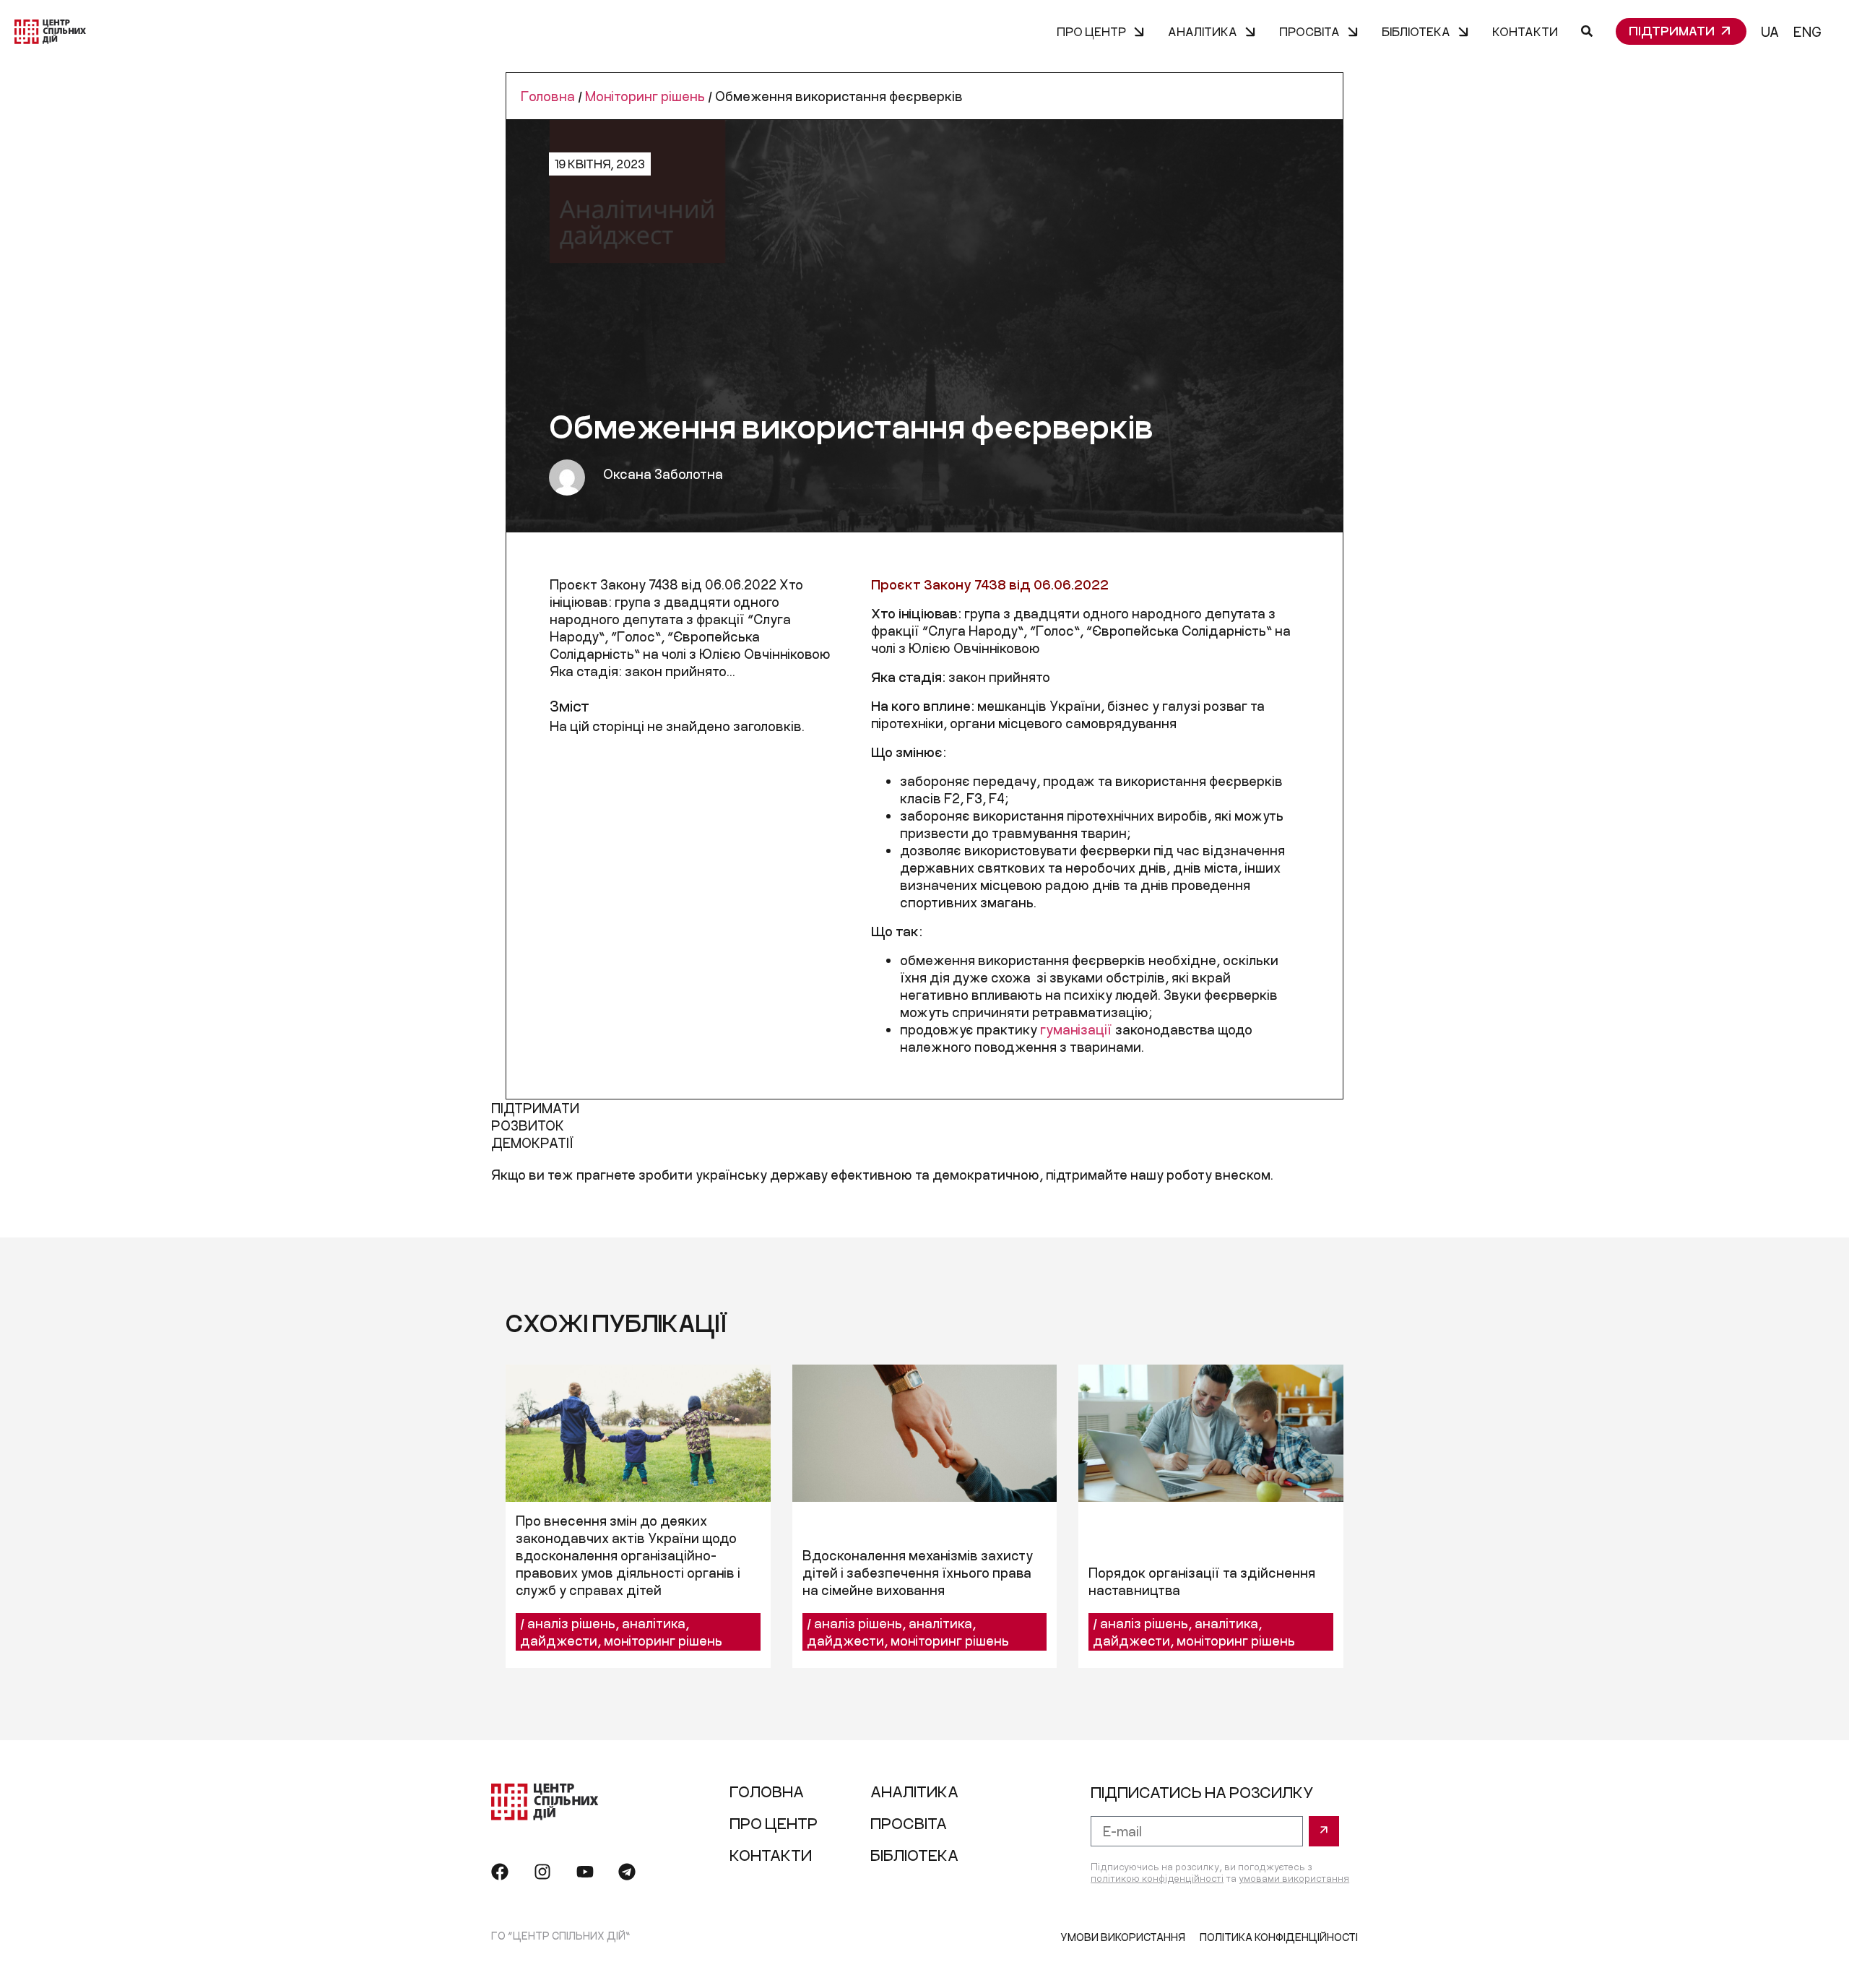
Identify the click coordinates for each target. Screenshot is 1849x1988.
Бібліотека (1416, 31)
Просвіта (1309, 31)
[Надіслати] (1324, 1831)
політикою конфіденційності (1157, 1878)
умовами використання (1294, 1878)
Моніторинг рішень (645, 96)
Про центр (1091, 31)
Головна (548, 96)
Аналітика (1203, 31)
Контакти (1525, 31)
